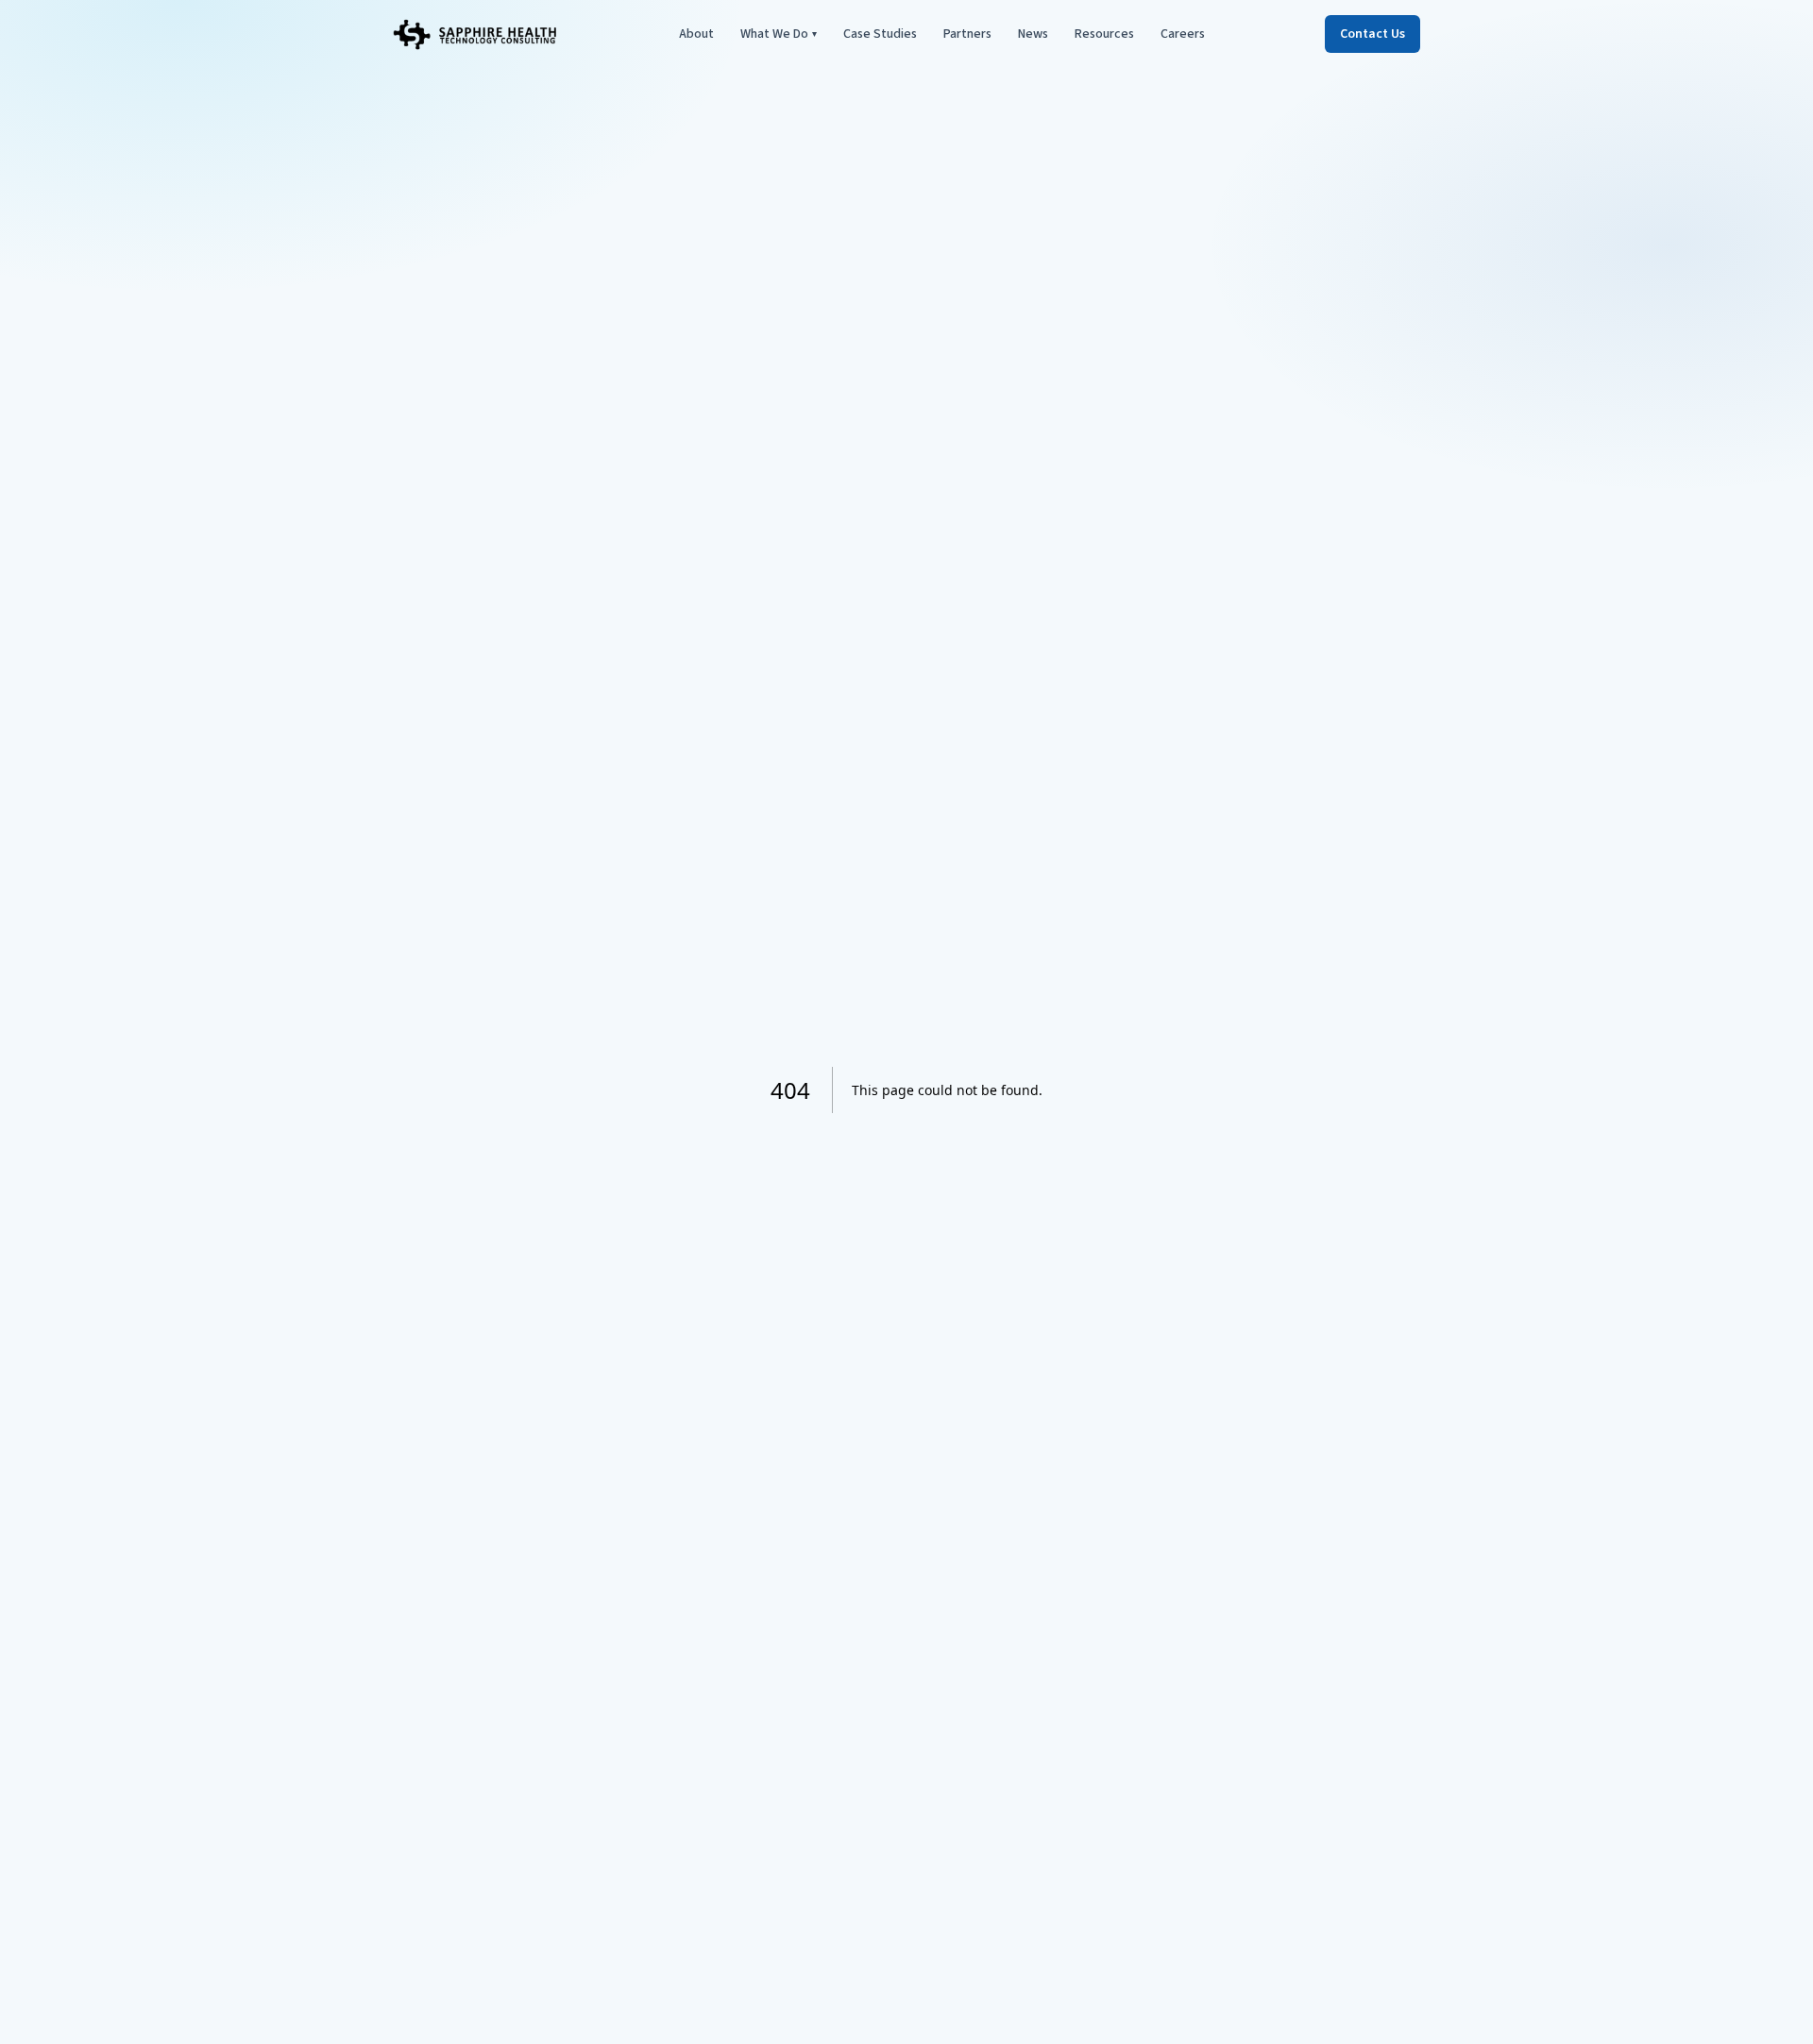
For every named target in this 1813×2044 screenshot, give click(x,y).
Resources (1104, 34)
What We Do (779, 34)
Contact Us (1372, 34)
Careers (1183, 34)
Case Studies (880, 34)
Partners (967, 34)
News (1033, 34)
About (696, 34)
